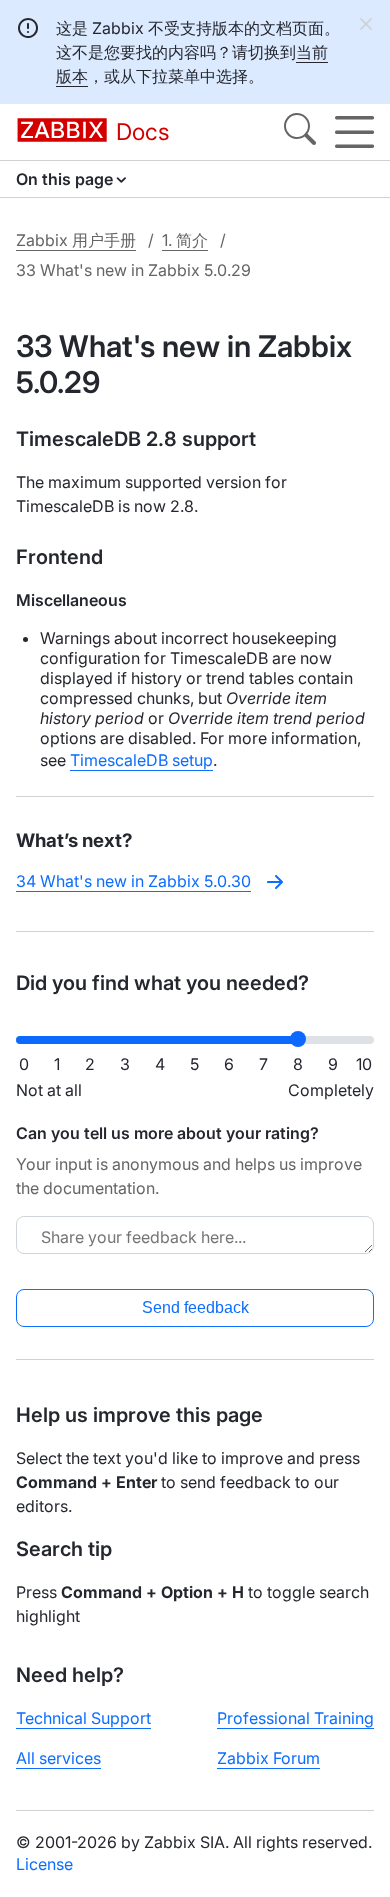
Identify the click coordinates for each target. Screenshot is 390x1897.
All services (58, 1758)
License (44, 1864)
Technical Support (83, 1718)
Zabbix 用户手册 (76, 240)
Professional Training (295, 1718)
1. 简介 (185, 240)
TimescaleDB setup (141, 760)
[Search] (300, 132)
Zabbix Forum (268, 1758)
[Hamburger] (354, 132)
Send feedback (195, 1307)
